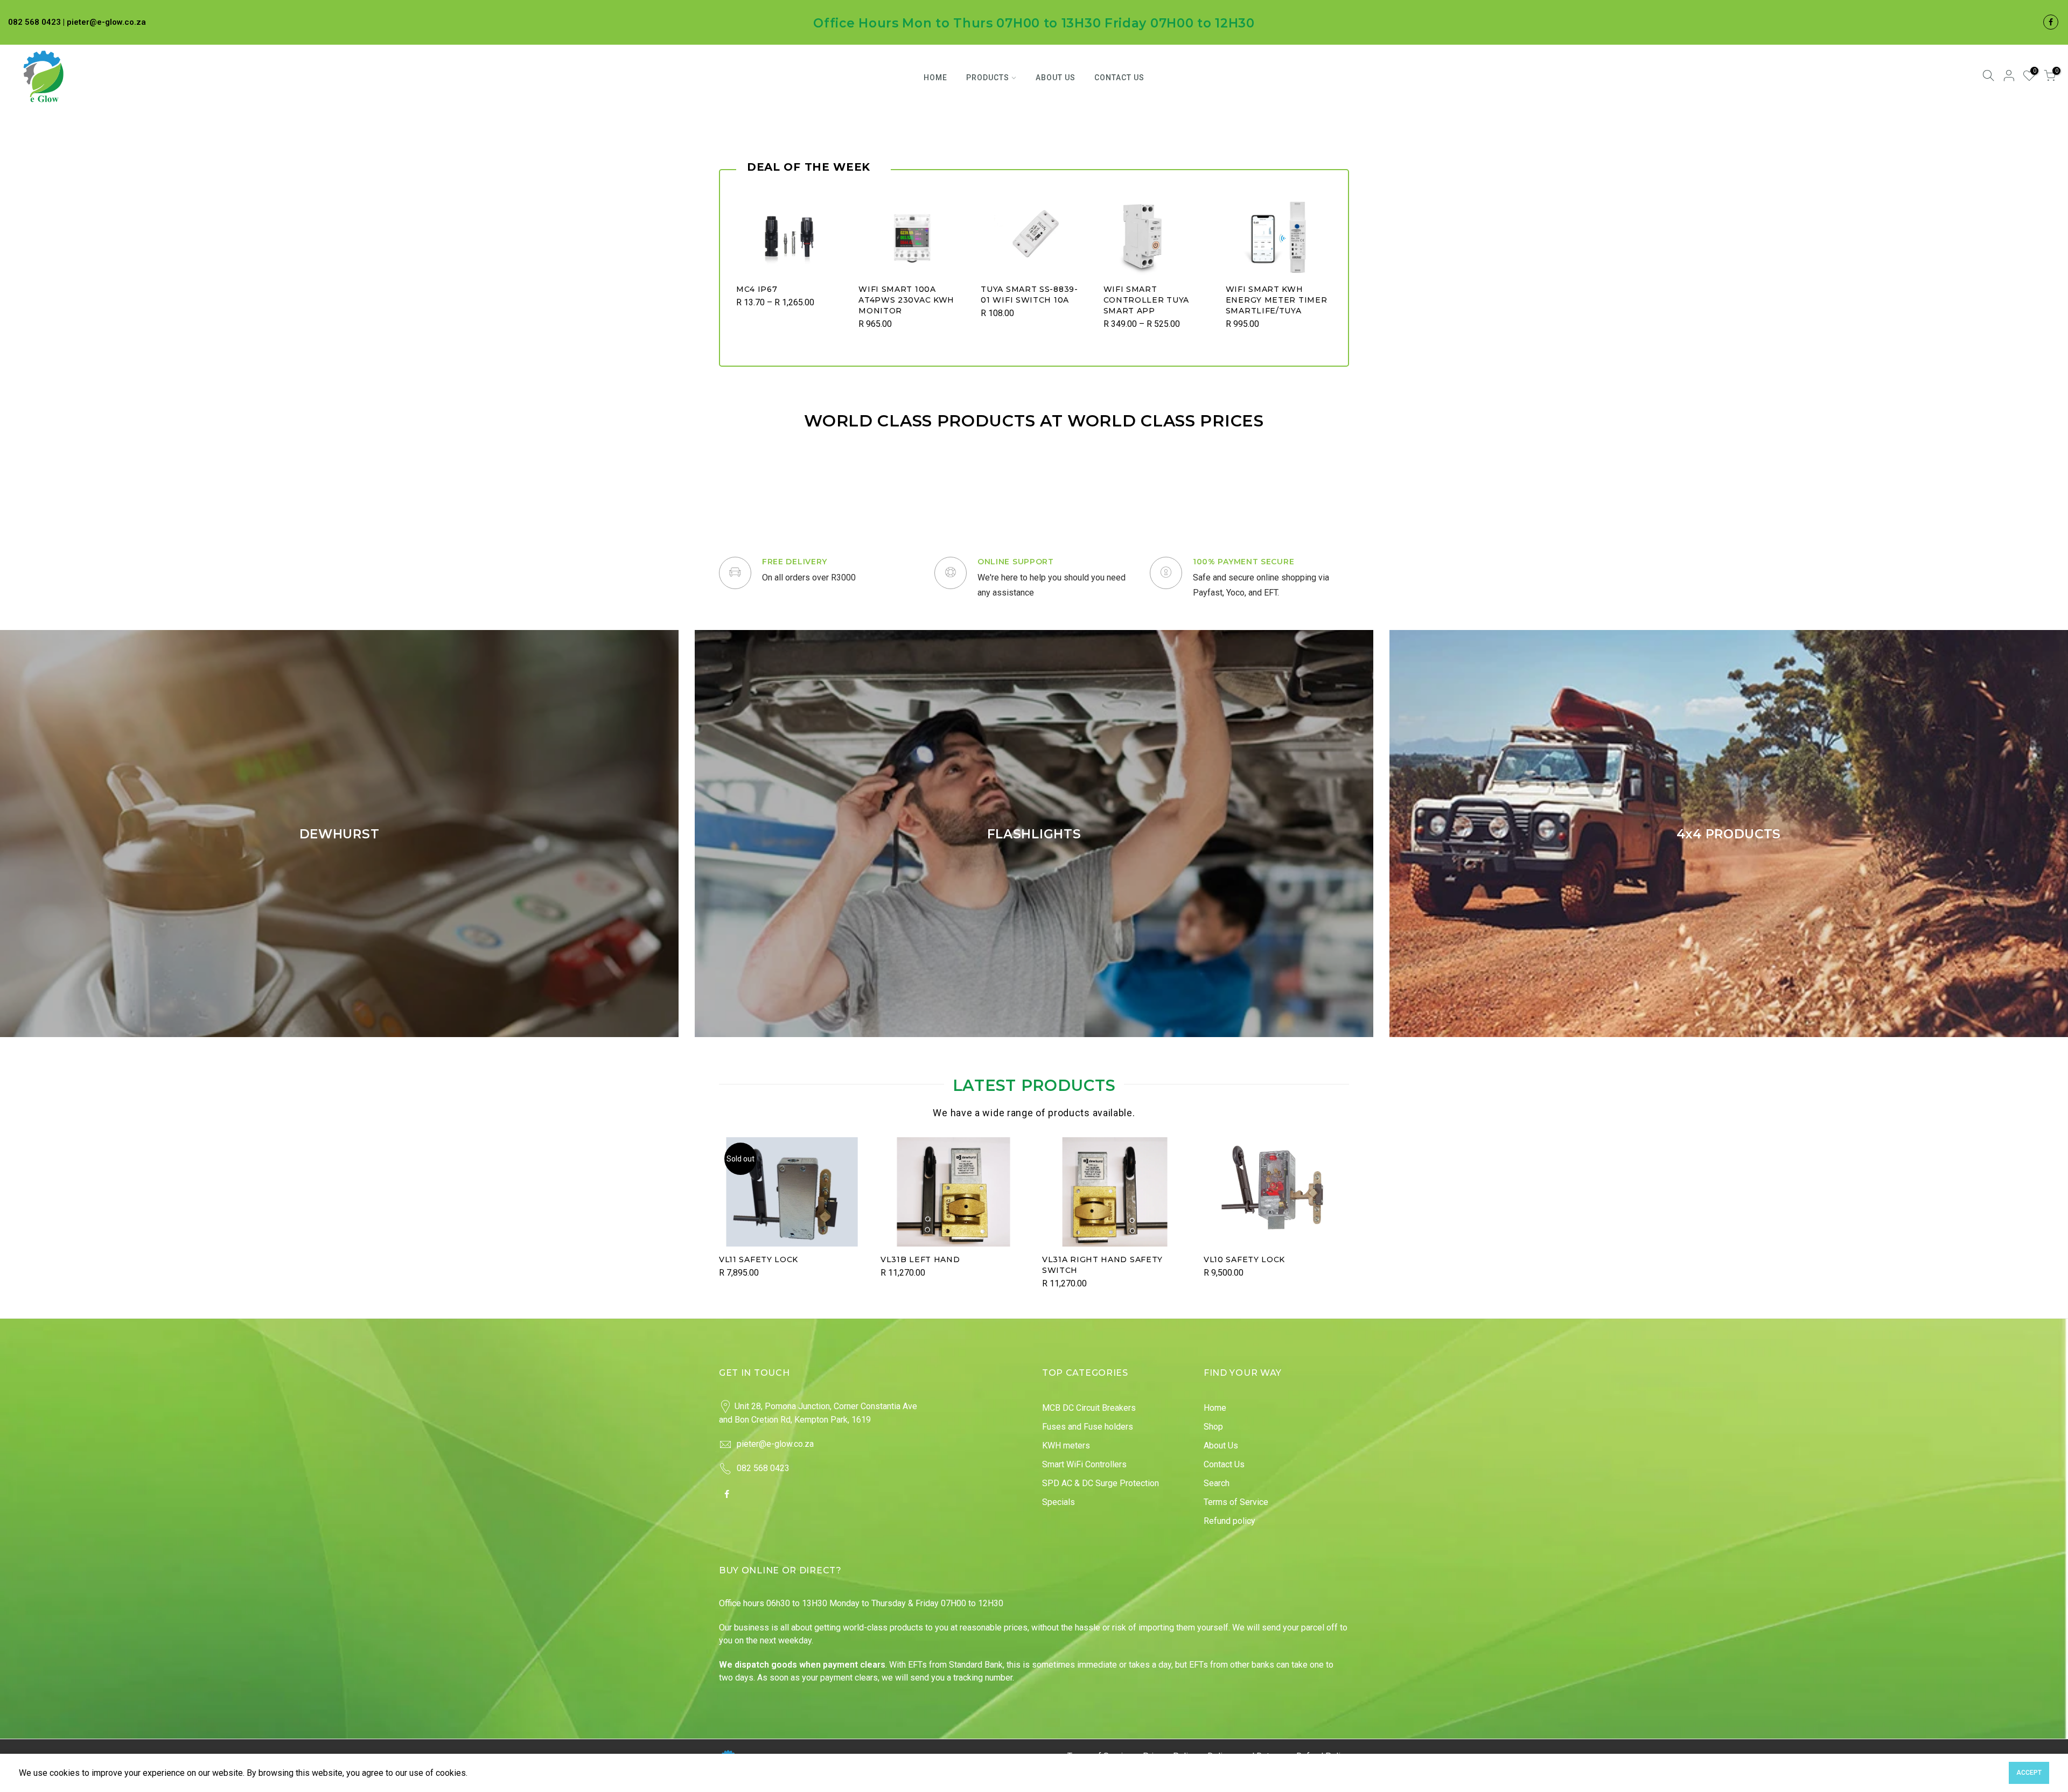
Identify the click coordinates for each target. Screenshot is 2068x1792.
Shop (1213, 1427)
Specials (1059, 1502)
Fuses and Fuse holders (1088, 1427)
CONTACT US (1119, 78)
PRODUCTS (988, 78)
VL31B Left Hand (920, 1259)
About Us (1221, 1445)
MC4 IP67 (757, 289)
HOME (935, 78)
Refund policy (1229, 1521)
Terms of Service (1236, 1502)
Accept (2029, 1773)
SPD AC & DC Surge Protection (1101, 1483)
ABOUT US (1056, 78)
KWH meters (1066, 1445)
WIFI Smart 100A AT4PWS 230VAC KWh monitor (906, 300)
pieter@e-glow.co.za (775, 1444)
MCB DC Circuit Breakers (1089, 1408)
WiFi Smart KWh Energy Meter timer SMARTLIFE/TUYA (1277, 300)
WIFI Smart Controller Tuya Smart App (1147, 300)
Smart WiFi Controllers (1084, 1464)
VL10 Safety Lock (1244, 1259)
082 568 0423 (763, 1468)
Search (1217, 1483)
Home (1215, 1408)
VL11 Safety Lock (759, 1259)
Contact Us (1224, 1464)
